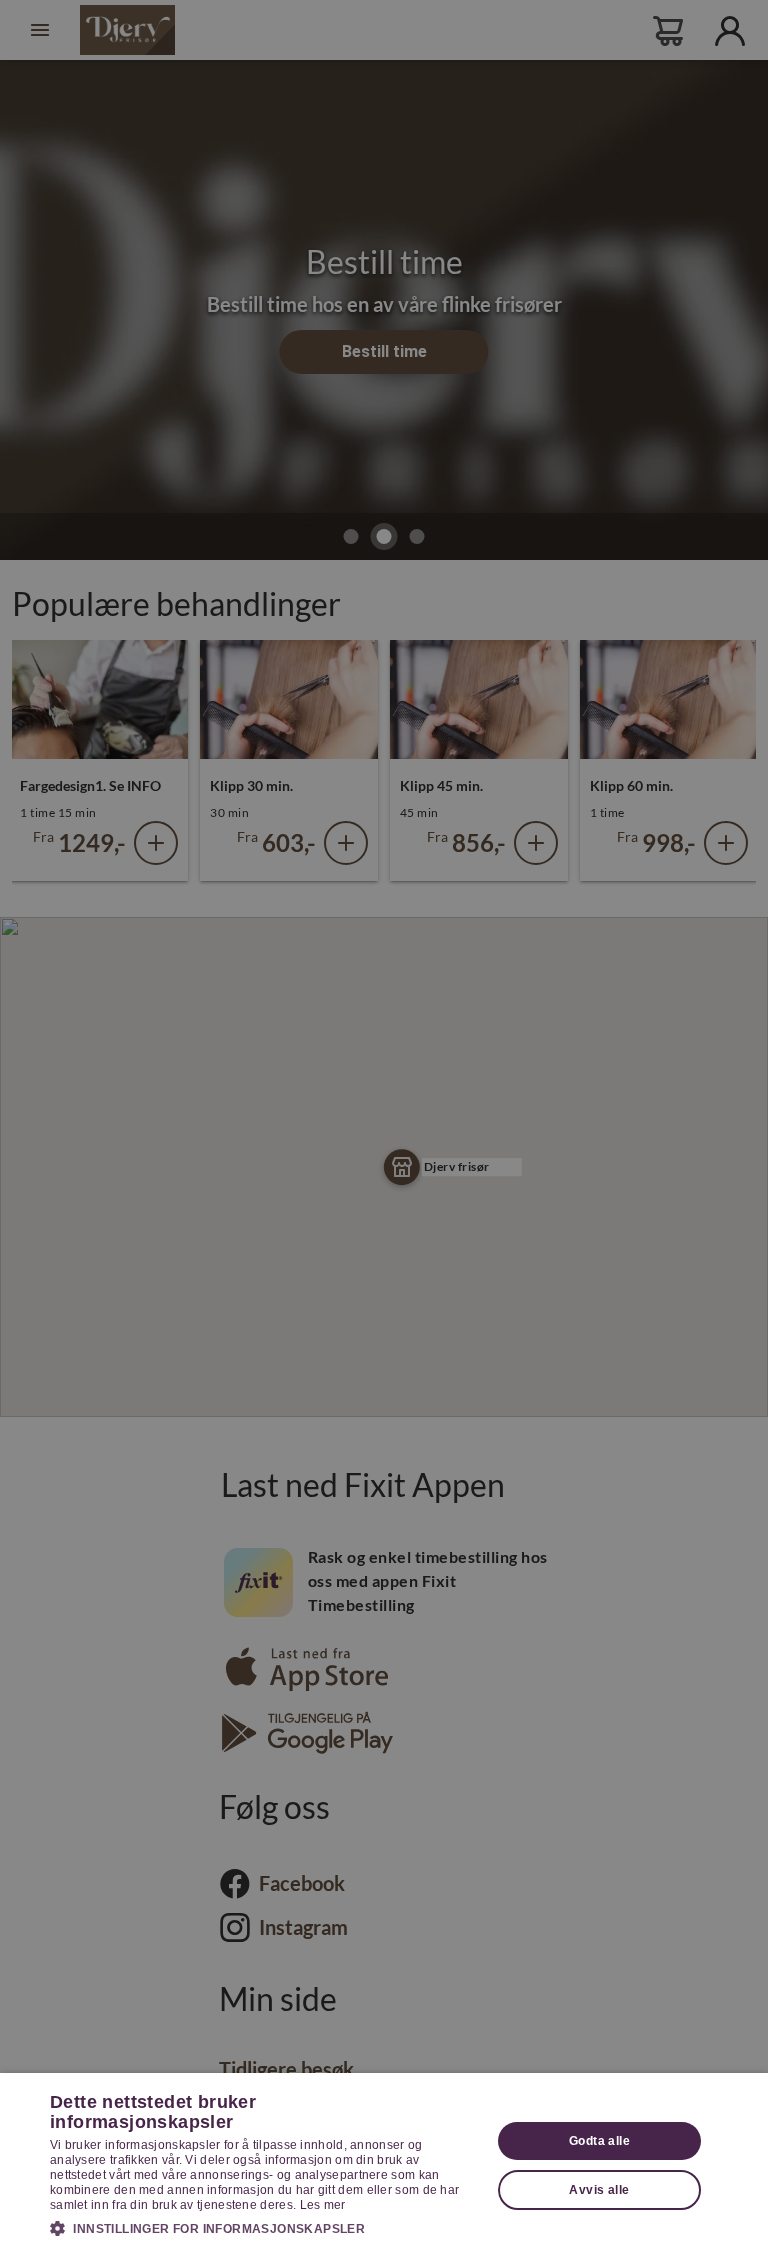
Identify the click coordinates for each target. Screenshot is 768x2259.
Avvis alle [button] (599, 2190)
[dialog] (384, 2166)
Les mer (323, 2205)
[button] (264, 2228)
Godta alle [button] (599, 2141)
